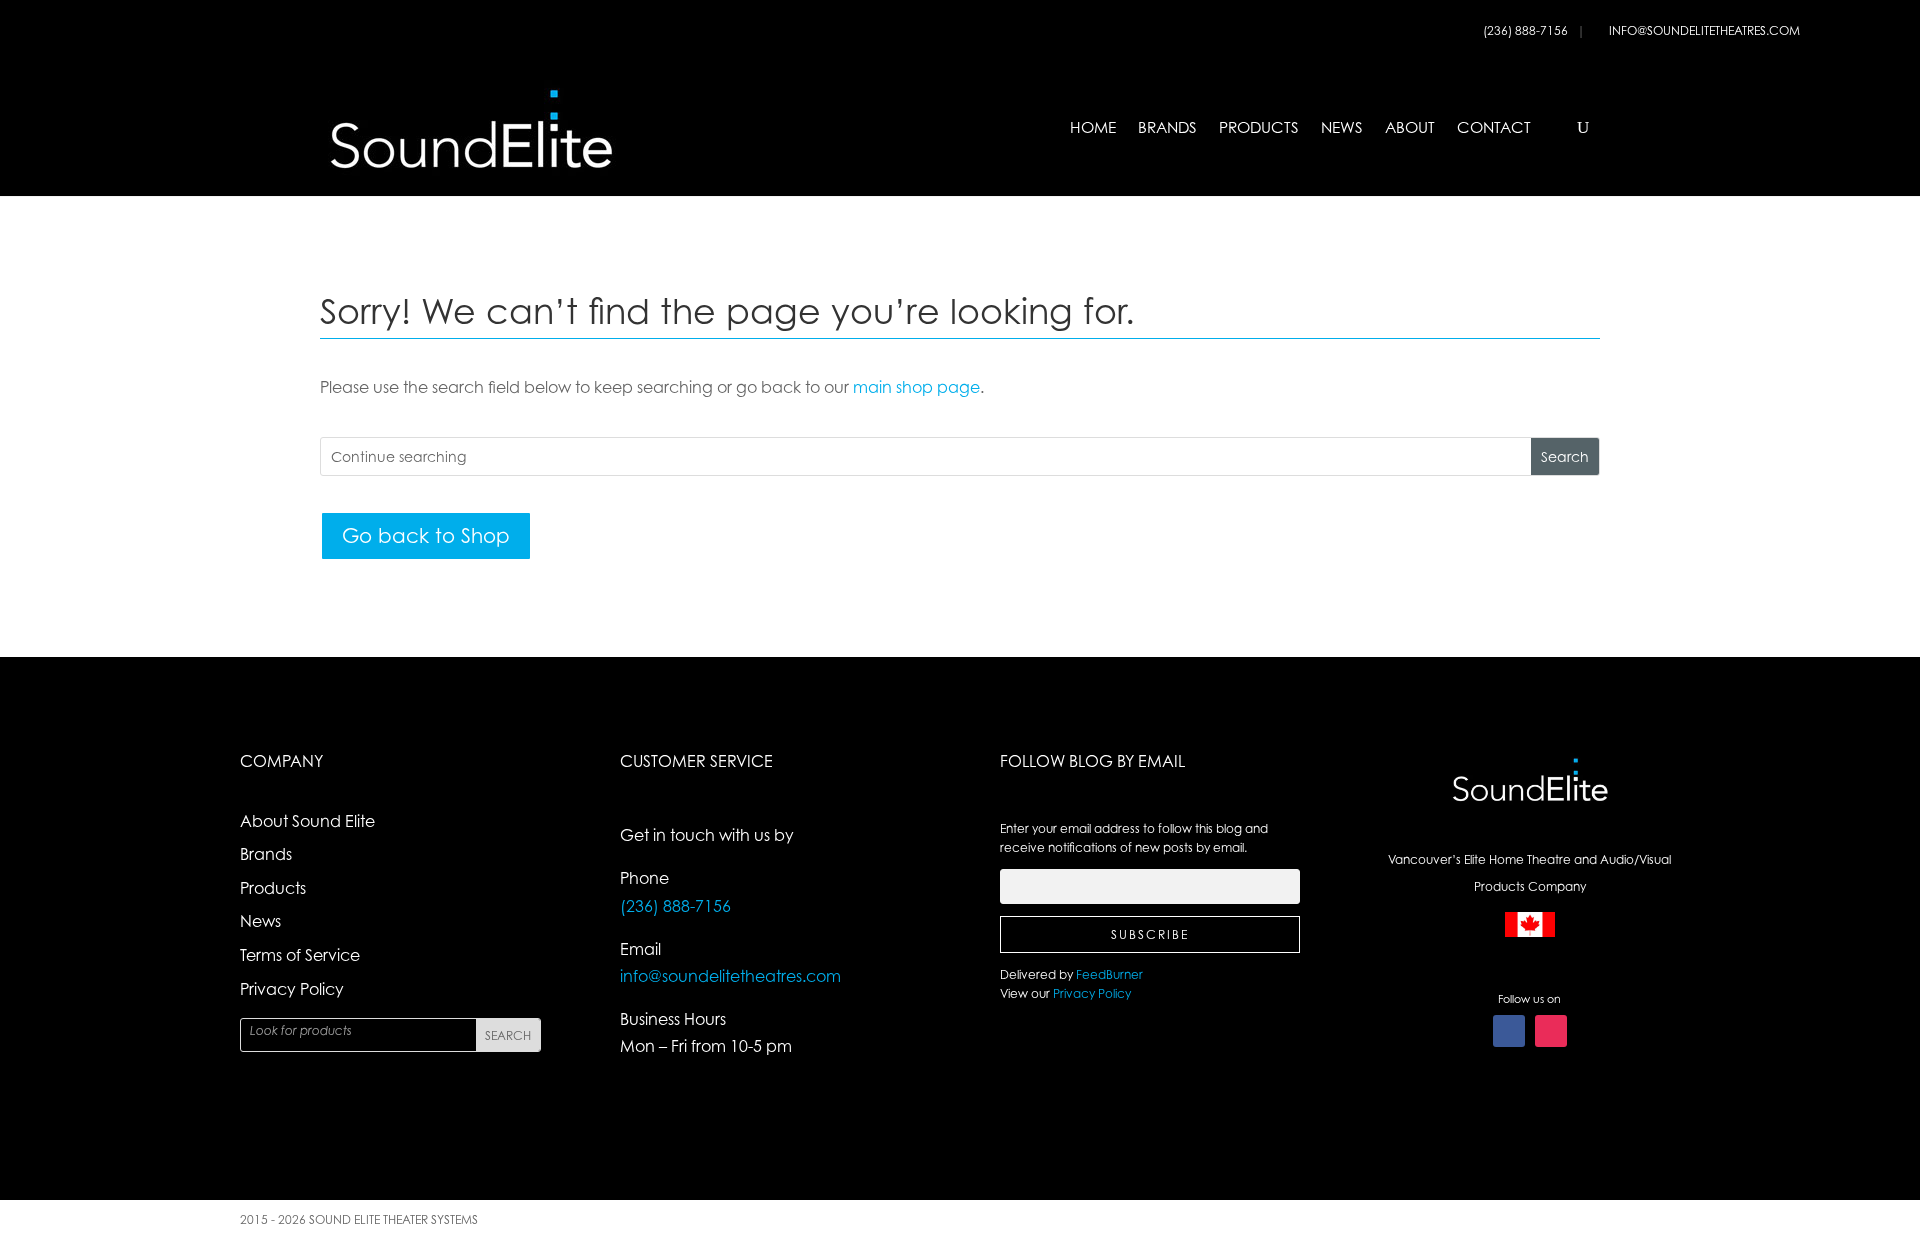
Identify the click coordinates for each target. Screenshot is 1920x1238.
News (1342, 127)
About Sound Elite (307, 821)
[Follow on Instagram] (1551, 1031)
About (1410, 127)
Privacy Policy (292, 989)
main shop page (916, 387)
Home (1093, 127)
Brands (1167, 127)
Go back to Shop (426, 535)
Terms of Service (300, 955)
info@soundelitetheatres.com (1704, 30)
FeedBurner (1109, 974)
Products (1259, 127)
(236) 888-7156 (1527, 30)
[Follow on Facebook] (1509, 1031)
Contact (1494, 127)
